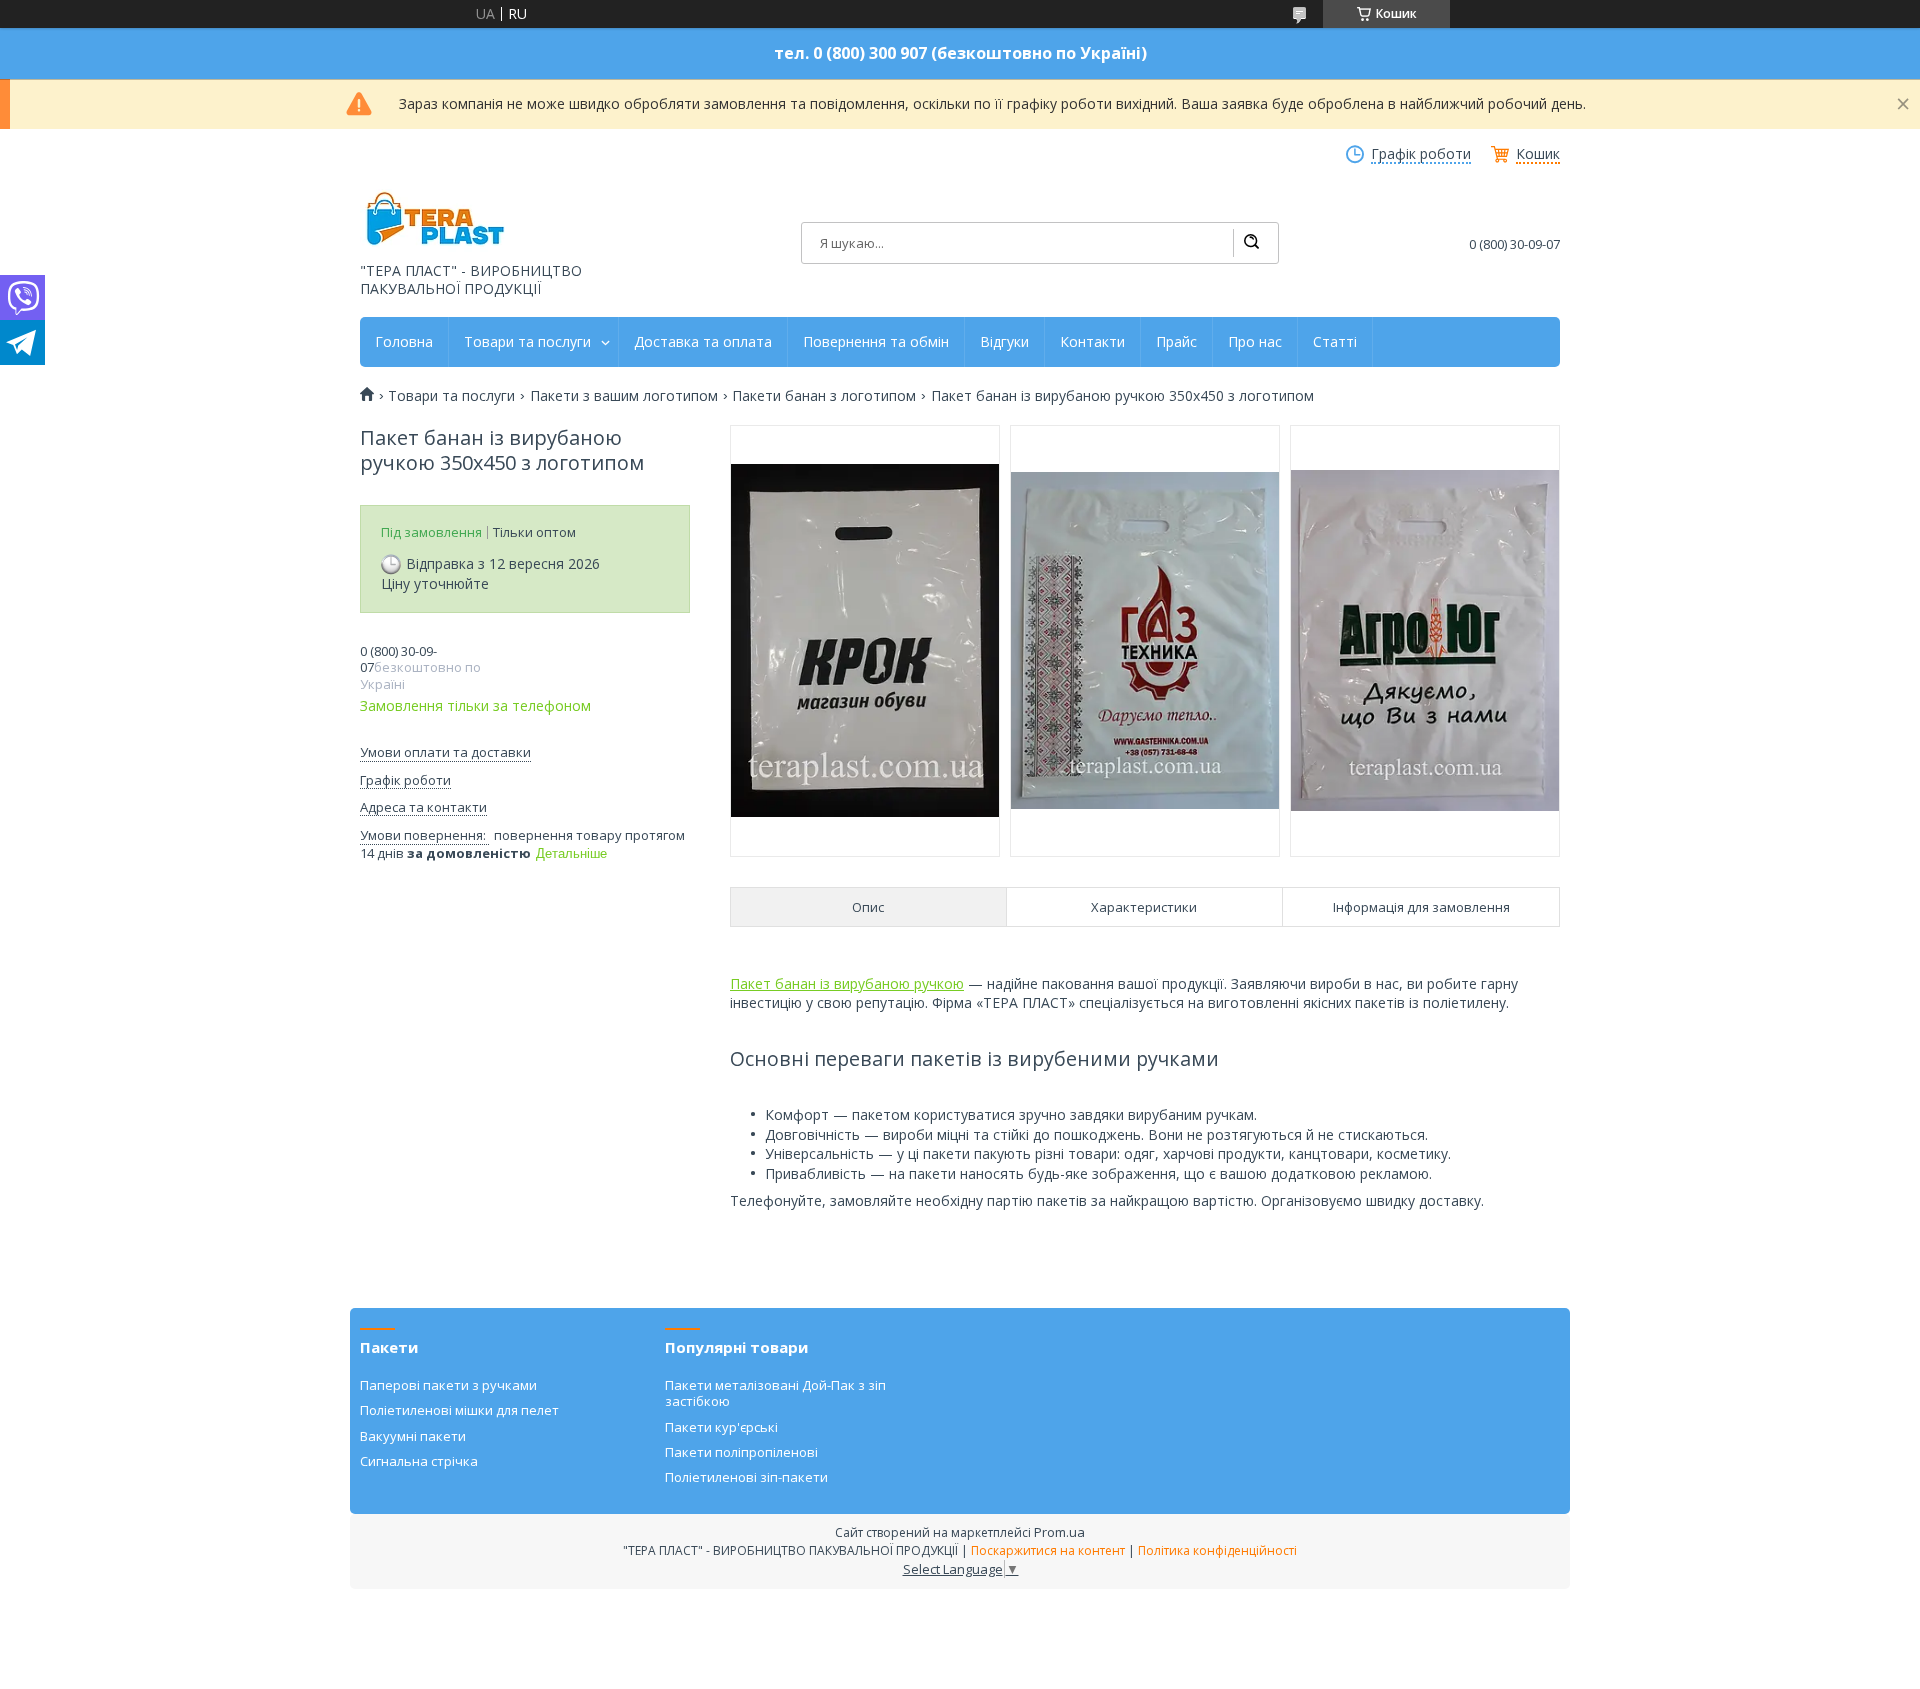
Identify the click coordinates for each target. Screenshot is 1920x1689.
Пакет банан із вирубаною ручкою (847, 983)
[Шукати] (1251, 243)
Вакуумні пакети (413, 1436)
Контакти (1092, 342)
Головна (404, 342)
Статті (1335, 342)
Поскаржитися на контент (1048, 1550)
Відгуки (1004, 342)
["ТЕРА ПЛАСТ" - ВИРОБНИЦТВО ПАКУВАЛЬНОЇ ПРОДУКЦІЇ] (435, 220)
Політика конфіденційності (1217, 1550)
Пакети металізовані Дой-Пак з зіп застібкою (775, 1393)
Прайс (1176, 342)
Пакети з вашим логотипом (624, 396)
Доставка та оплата (703, 342)
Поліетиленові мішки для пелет (459, 1410)
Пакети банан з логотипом (824, 396)
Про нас (1255, 342)
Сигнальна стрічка (419, 1461)
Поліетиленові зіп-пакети (746, 1477)
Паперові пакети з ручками (448, 1385)
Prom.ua (1059, 1532)
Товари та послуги (527, 342)
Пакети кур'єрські (721, 1427)
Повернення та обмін (876, 342)
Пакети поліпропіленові (741, 1452)
